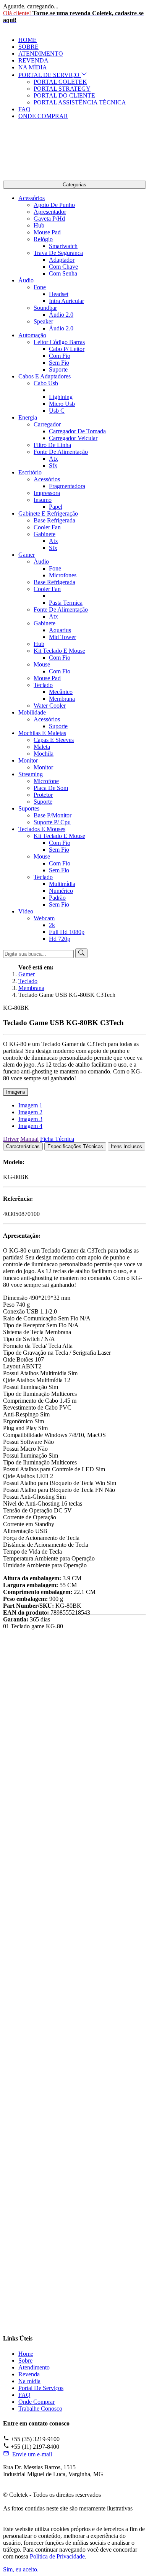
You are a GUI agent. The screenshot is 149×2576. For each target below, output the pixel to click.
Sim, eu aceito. (21, 2569)
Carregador (47, 424)
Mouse (42, 664)
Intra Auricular (66, 301)
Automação (32, 335)
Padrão (57, 898)
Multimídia (62, 884)
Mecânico (61, 692)
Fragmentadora (67, 486)
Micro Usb (62, 404)
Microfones (63, 575)
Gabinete (45, 534)
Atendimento (34, 2367)
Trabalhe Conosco (40, 2409)
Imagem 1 (30, 1105)
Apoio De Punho (54, 205)
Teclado (43, 685)
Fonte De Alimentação (61, 452)
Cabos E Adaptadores (45, 376)
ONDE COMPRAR (43, 116)
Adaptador (62, 260)
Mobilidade (32, 712)
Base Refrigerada (54, 520)
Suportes (29, 808)
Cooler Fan (47, 527)
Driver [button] (11, 1139)
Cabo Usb (46, 383)
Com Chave (63, 267)
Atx (53, 459)
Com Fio (60, 356)
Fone (40, 287)
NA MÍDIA (33, 67)
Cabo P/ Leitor (67, 349)
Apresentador (50, 212)
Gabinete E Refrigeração (48, 513)
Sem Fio (59, 363)
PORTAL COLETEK (60, 82)
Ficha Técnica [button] (57, 1139)
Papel (56, 507)
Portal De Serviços (41, 2388)
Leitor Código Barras (59, 342)
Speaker (43, 321)
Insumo (43, 500)
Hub (39, 225)
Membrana (62, 699)
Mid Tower (62, 637)
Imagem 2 (30, 1112)
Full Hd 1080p (67, 932)
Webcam (44, 918)
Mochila (44, 754)
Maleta (42, 747)
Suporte (58, 369)
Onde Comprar (36, 2402)
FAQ (24, 109)
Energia (28, 417)
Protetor (43, 795)
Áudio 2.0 (61, 315)
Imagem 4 (30, 1126)
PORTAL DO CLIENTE (64, 95)
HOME (28, 40)
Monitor (28, 760)
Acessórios (32, 198)
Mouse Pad (47, 232)
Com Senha (63, 273)
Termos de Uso (21, 2502)
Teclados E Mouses (42, 829)
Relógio (43, 239)
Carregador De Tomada (77, 431)
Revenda (29, 2374)
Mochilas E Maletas (42, 733)
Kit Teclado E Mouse (59, 651)
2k (52, 925)
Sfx (53, 465)
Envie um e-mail (31, 2454)
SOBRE (28, 47)
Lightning (61, 397)
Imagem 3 (30, 1119)
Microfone (46, 781)
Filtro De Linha (52, 445)
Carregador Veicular (73, 438)
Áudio (26, 280)
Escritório (30, 472)
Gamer (27, 555)
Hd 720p (60, 939)
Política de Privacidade (78, 2502)
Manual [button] (29, 1139)
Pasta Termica (66, 603)
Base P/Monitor (53, 815)
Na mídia (29, 2381)
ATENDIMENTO (41, 54)
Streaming (31, 774)
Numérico (61, 891)
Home (26, 2354)
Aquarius (60, 630)
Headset (59, 294)
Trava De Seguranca (58, 253)
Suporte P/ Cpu (52, 822)
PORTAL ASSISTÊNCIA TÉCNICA (80, 102)
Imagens (16, 1092)
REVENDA (33, 60)
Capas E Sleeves (54, 740)
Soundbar (45, 308)
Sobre (25, 2361)
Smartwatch (63, 246)
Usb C (57, 411)
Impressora (47, 493)
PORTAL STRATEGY (62, 89)
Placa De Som (51, 788)
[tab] (23, 1146)
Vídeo (26, 911)
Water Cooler (50, 706)
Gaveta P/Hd (49, 219)
